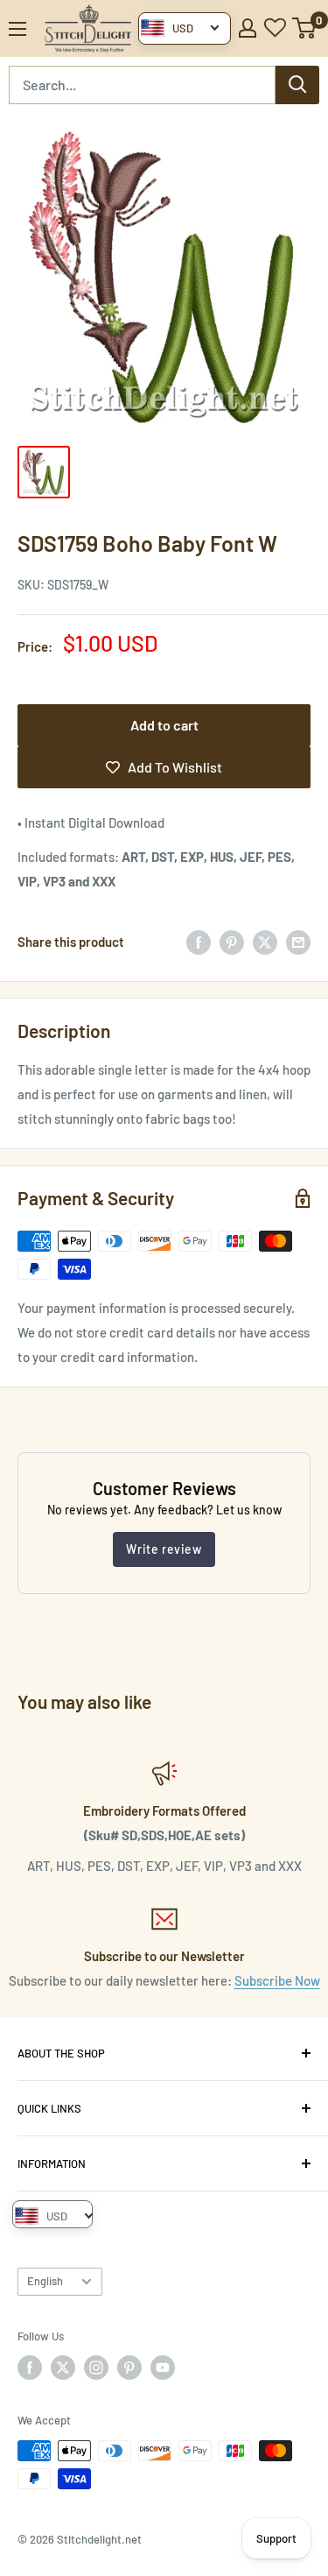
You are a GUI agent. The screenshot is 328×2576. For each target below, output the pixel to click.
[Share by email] (298, 942)
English (45, 2281)
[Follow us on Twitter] (63, 2368)
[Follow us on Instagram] (96, 2368)
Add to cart (164, 725)
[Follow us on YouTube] (163, 2368)
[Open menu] (17, 29)
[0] (305, 28)
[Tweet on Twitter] (265, 942)
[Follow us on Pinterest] (129, 2368)
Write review (164, 1549)
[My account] (248, 28)
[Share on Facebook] (199, 942)
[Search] (297, 85)
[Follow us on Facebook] (30, 2368)
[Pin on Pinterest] (232, 942)
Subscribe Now (277, 1980)
